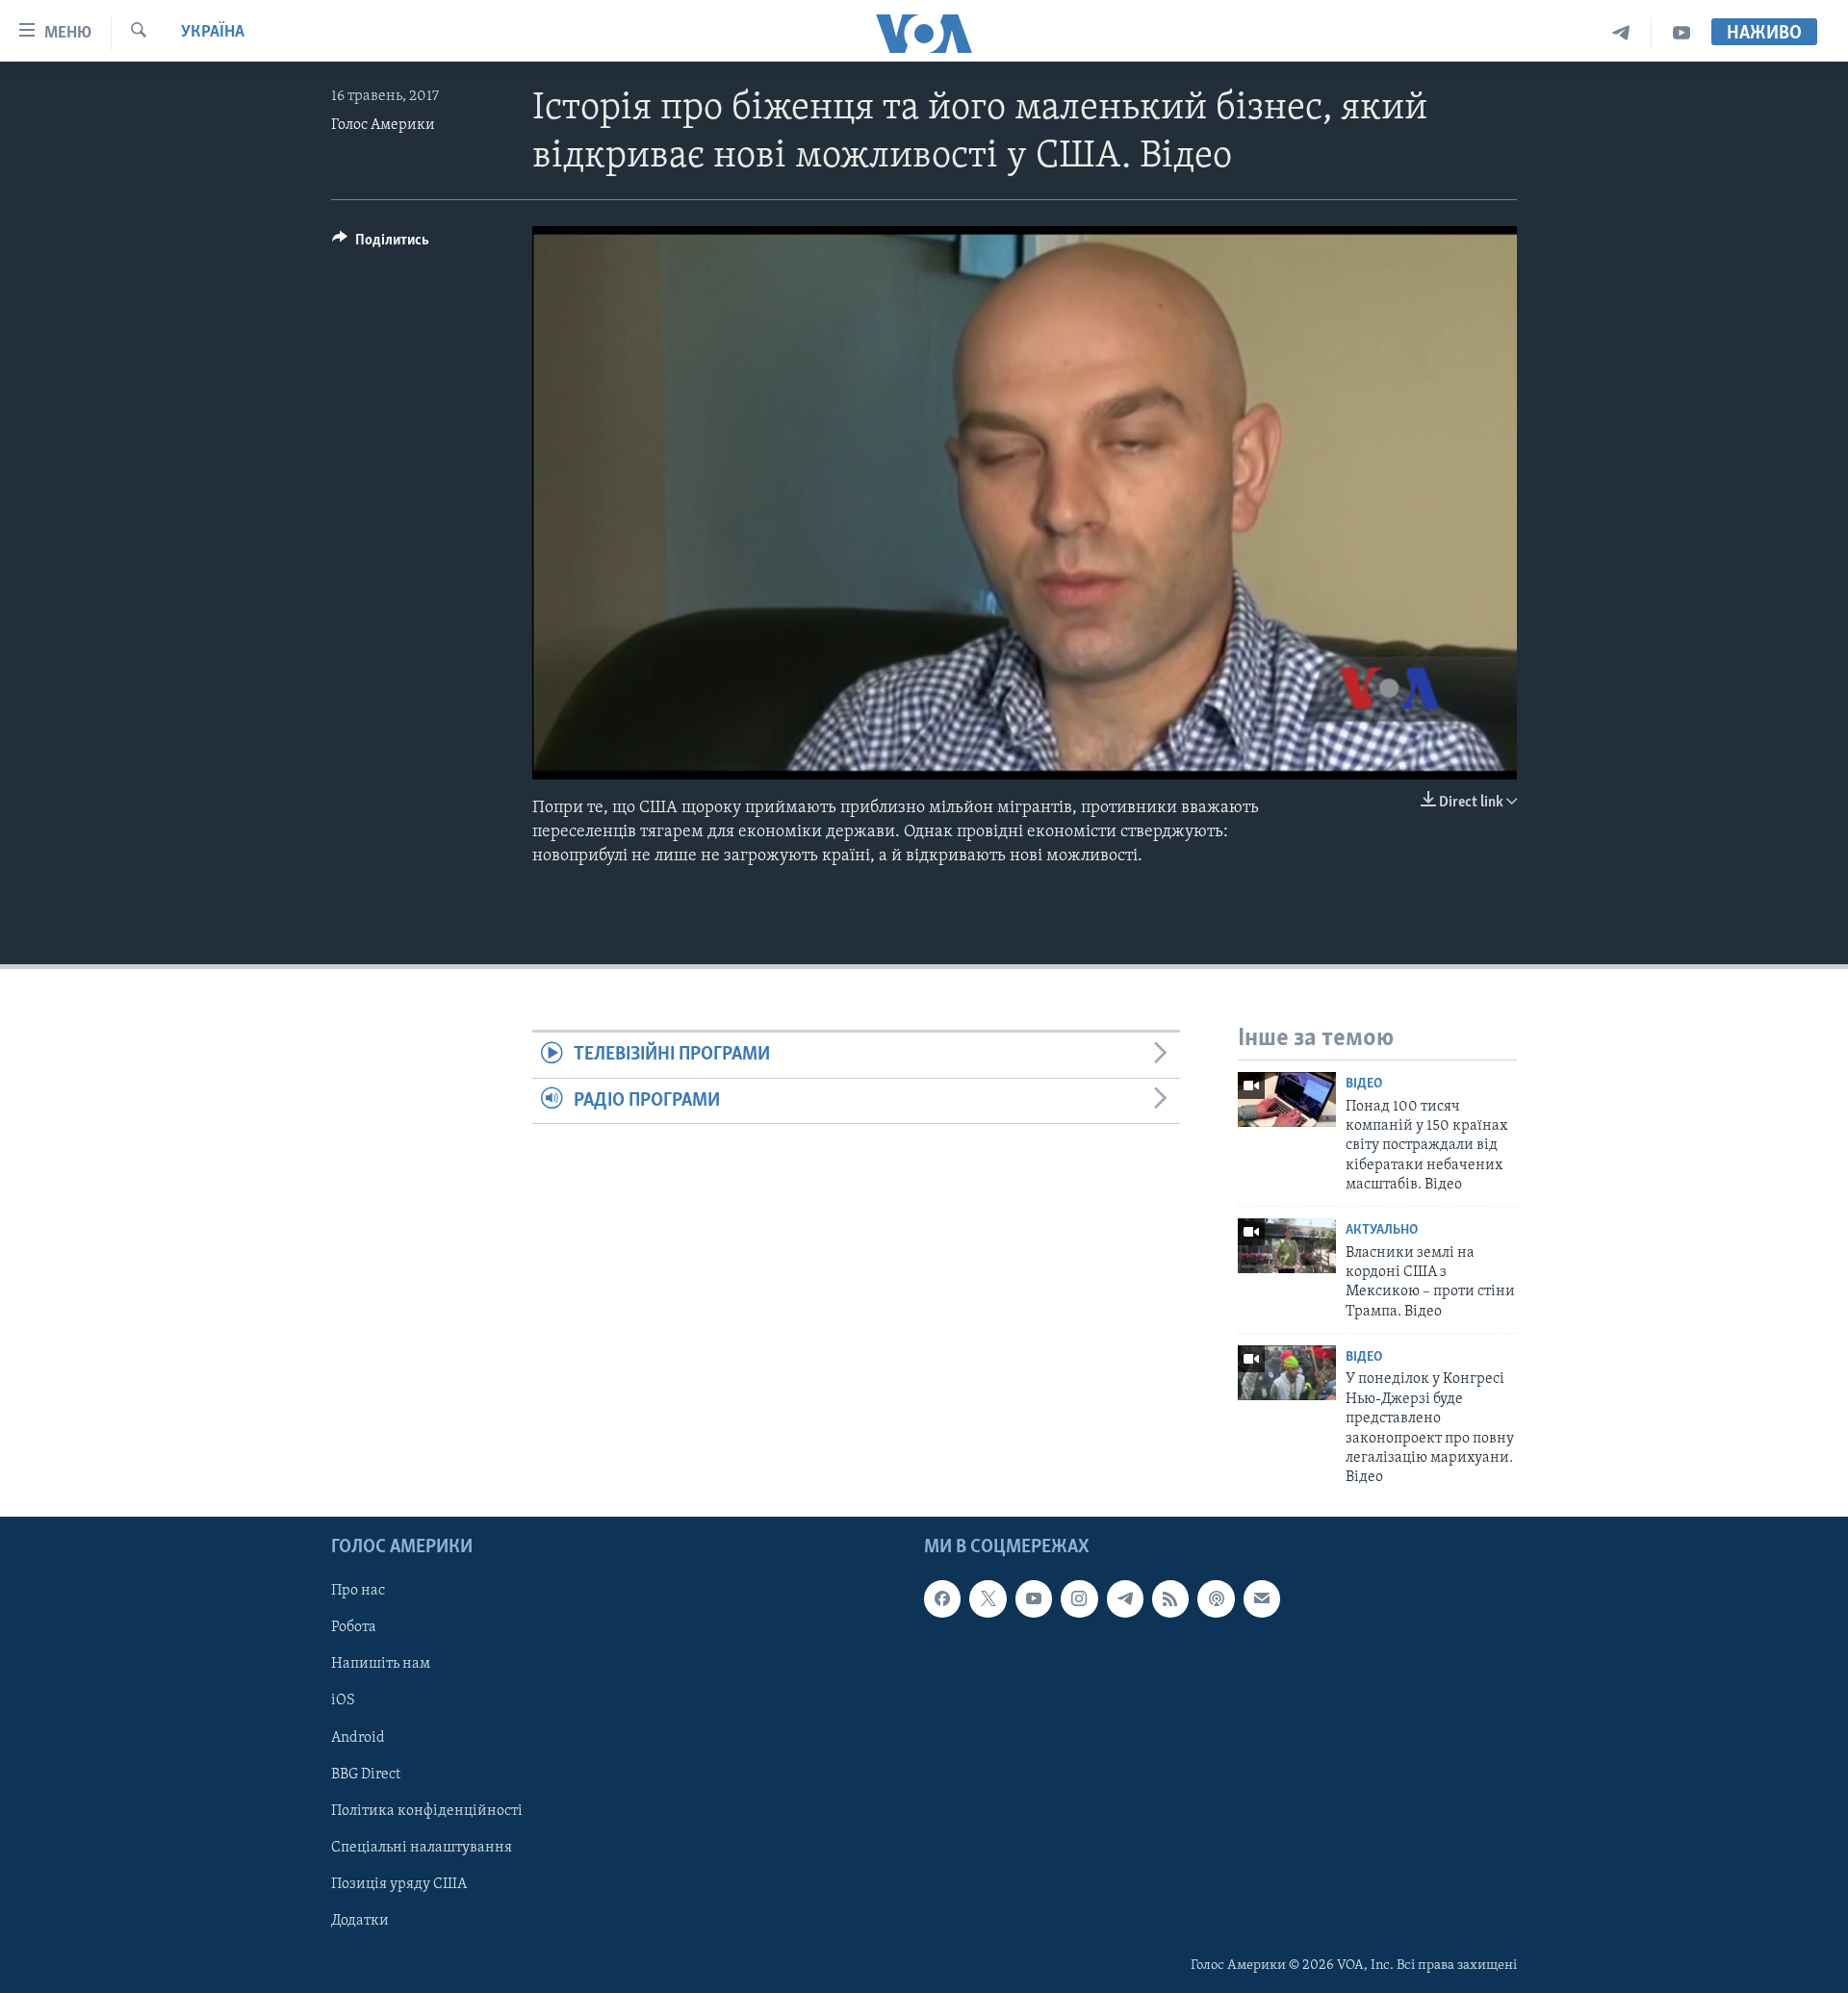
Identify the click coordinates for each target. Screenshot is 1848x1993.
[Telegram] (1621, 33)
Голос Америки (383, 125)
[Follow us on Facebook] (942, 1598)
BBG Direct (366, 1774)
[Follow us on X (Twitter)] (988, 1598)
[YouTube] (1681, 33)
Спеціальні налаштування (422, 1847)
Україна (213, 33)
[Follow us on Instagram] (1079, 1598)
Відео (1364, 1084)
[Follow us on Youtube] (1034, 1598)
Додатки (360, 1921)
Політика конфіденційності (427, 1810)
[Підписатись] (1262, 1598)
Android (358, 1737)
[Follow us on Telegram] (1125, 1598)
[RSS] (1170, 1598)
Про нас (358, 1591)
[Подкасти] (1216, 1598)
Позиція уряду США (399, 1883)
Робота (354, 1627)
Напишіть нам (381, 1664)
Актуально (1382, 1230)
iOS (343, 1700)
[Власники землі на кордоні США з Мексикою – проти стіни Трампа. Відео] (1287, 1246)
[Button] (381, 244)
